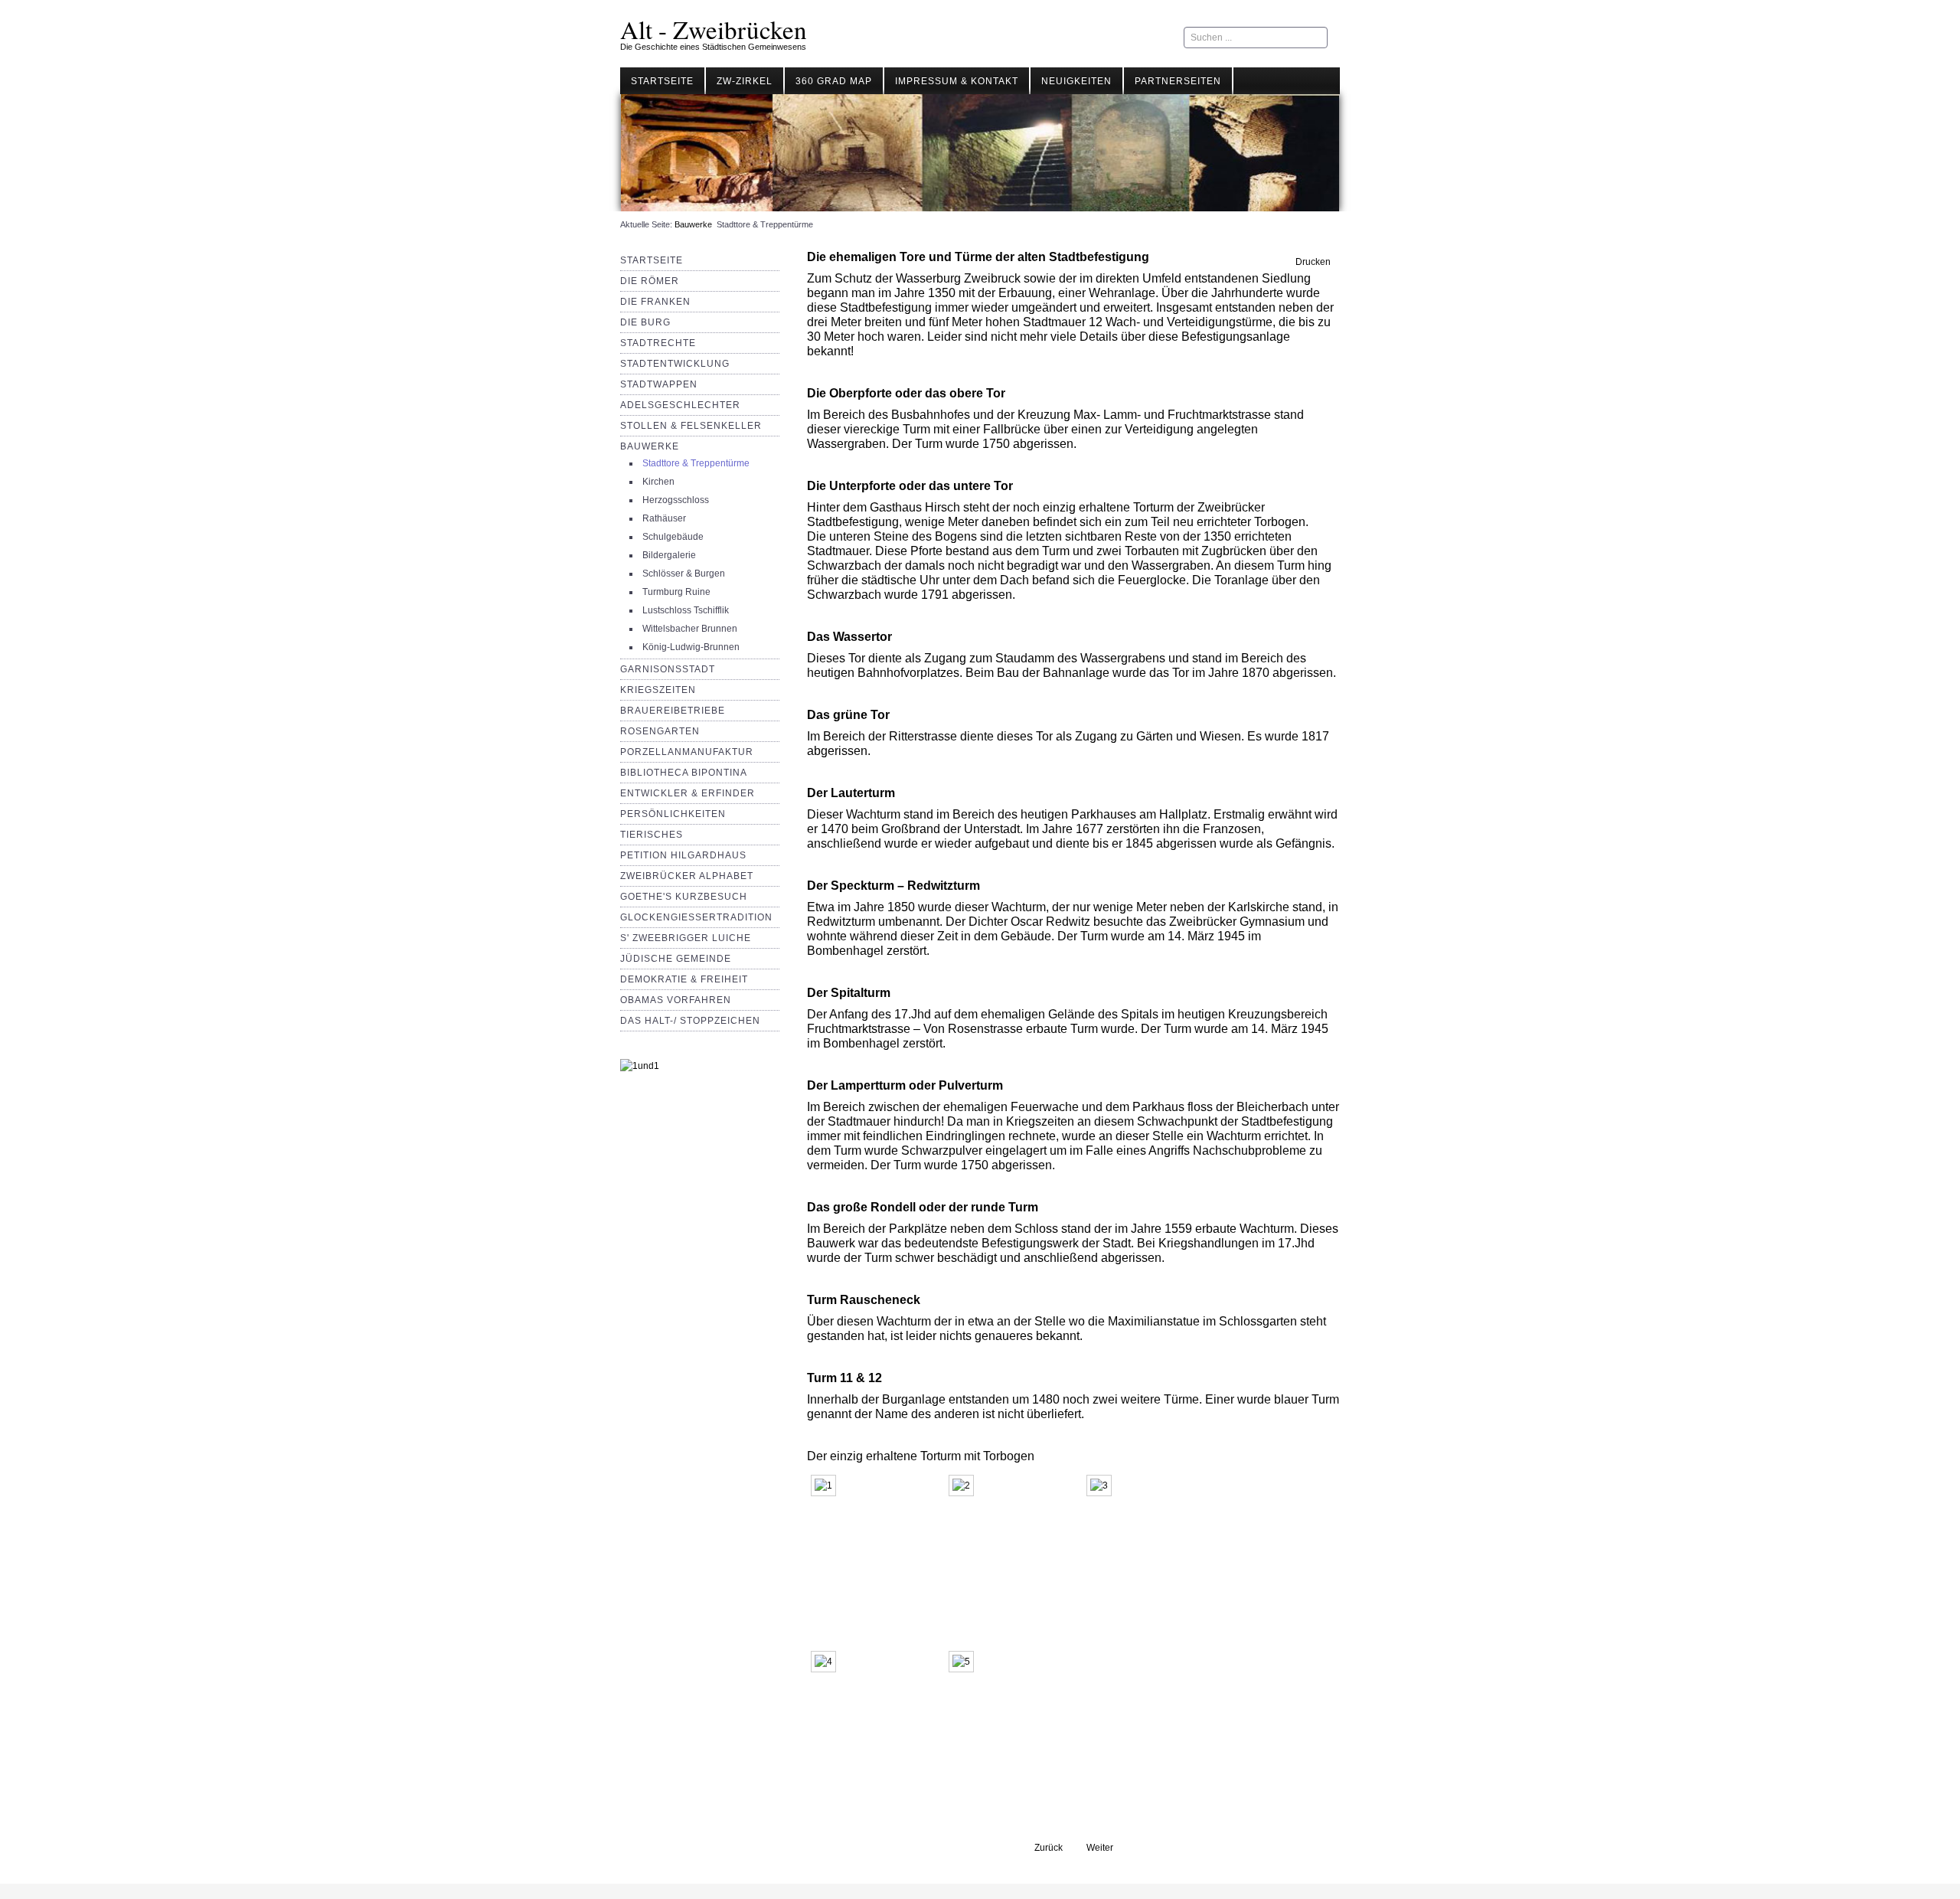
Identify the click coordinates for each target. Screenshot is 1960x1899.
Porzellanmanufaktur (687, 752)
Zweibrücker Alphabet (687, 876)
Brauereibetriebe (673, 711)
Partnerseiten (1178, 81)
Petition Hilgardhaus (683, 855)
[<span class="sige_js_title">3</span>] (1103, 1489)
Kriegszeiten (658, 690)
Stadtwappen (659, 384)
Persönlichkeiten (673, 814)
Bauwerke (693, 224)
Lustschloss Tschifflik (686, 610)
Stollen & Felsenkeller (691, 426)
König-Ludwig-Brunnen (691, 647)
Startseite (662, 81)
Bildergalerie (669, 555)
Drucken (1312, 262)
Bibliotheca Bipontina (684, 773)
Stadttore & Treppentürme (696, 463)
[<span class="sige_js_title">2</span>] (965, 1489)
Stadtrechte (658, 343)
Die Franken (655, 302)
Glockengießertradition (696, 917)
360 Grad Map (834, 81)
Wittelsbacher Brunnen (690, 629)
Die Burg (645, 322)
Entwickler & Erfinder (688, 793)
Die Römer (650, 281)
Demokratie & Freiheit (684, 979)
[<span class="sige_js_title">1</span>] (827, 1489)
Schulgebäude (673, 537)
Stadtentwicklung (675, 364)
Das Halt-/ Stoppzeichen (690, 1021)
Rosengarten (660, 731)
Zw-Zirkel (745, 81)
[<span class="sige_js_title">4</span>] (827, 1665)
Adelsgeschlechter (680, 405)
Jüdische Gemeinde (676, 959)
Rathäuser (664, 518)
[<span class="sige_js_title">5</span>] (965, 1665)
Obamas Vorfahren (676, 1000)
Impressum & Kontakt (957, 81)
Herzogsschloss (676, 500)
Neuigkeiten (1076, 81)
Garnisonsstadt (668, 669)
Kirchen (658, 482)
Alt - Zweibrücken (714, 29)
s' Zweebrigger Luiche (686, 938)
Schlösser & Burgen (684, 574)
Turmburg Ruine (676, 592)
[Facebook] (1159, 38)
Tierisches (652, 835)
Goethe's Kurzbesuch (684, 897)
